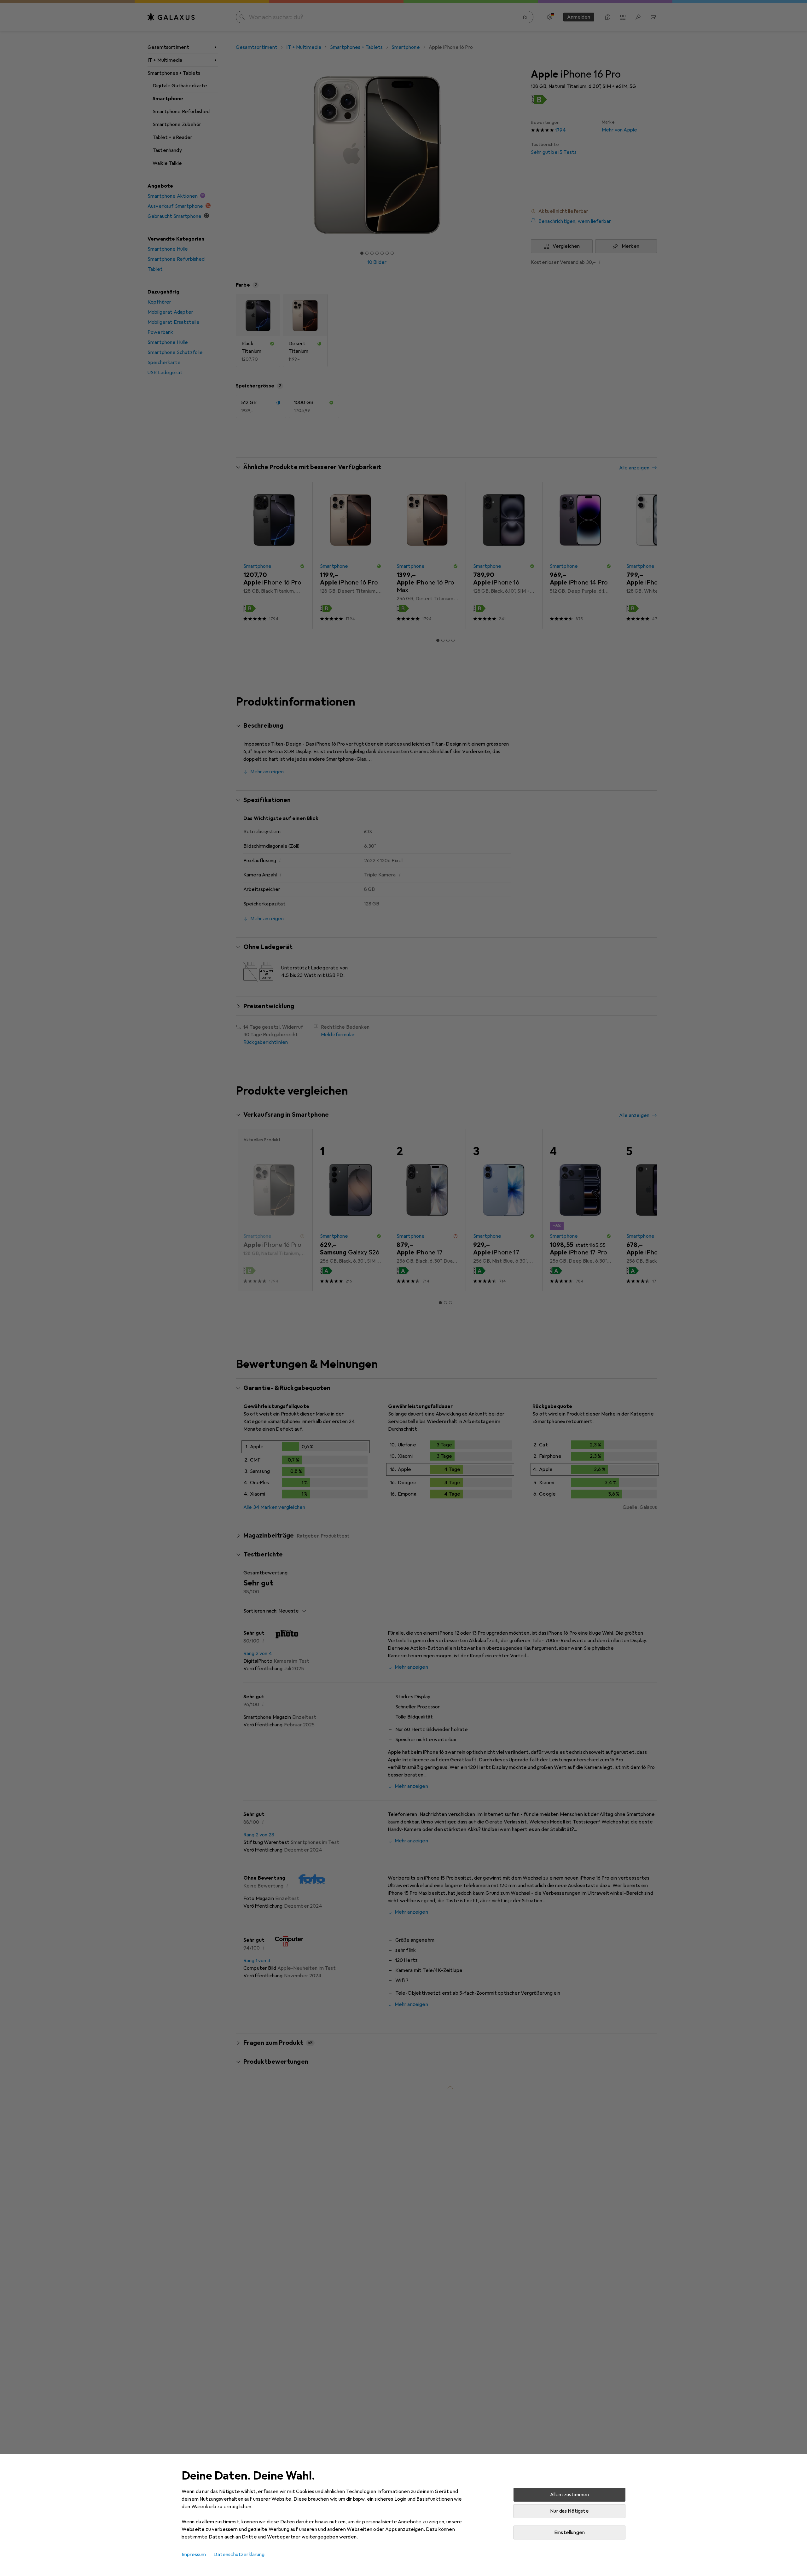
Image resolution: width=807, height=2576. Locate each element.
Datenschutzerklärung (239, 2555)
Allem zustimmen (569, 2495)
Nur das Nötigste (569, 2511)
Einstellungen (569, 2532)
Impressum (194, 2555)
